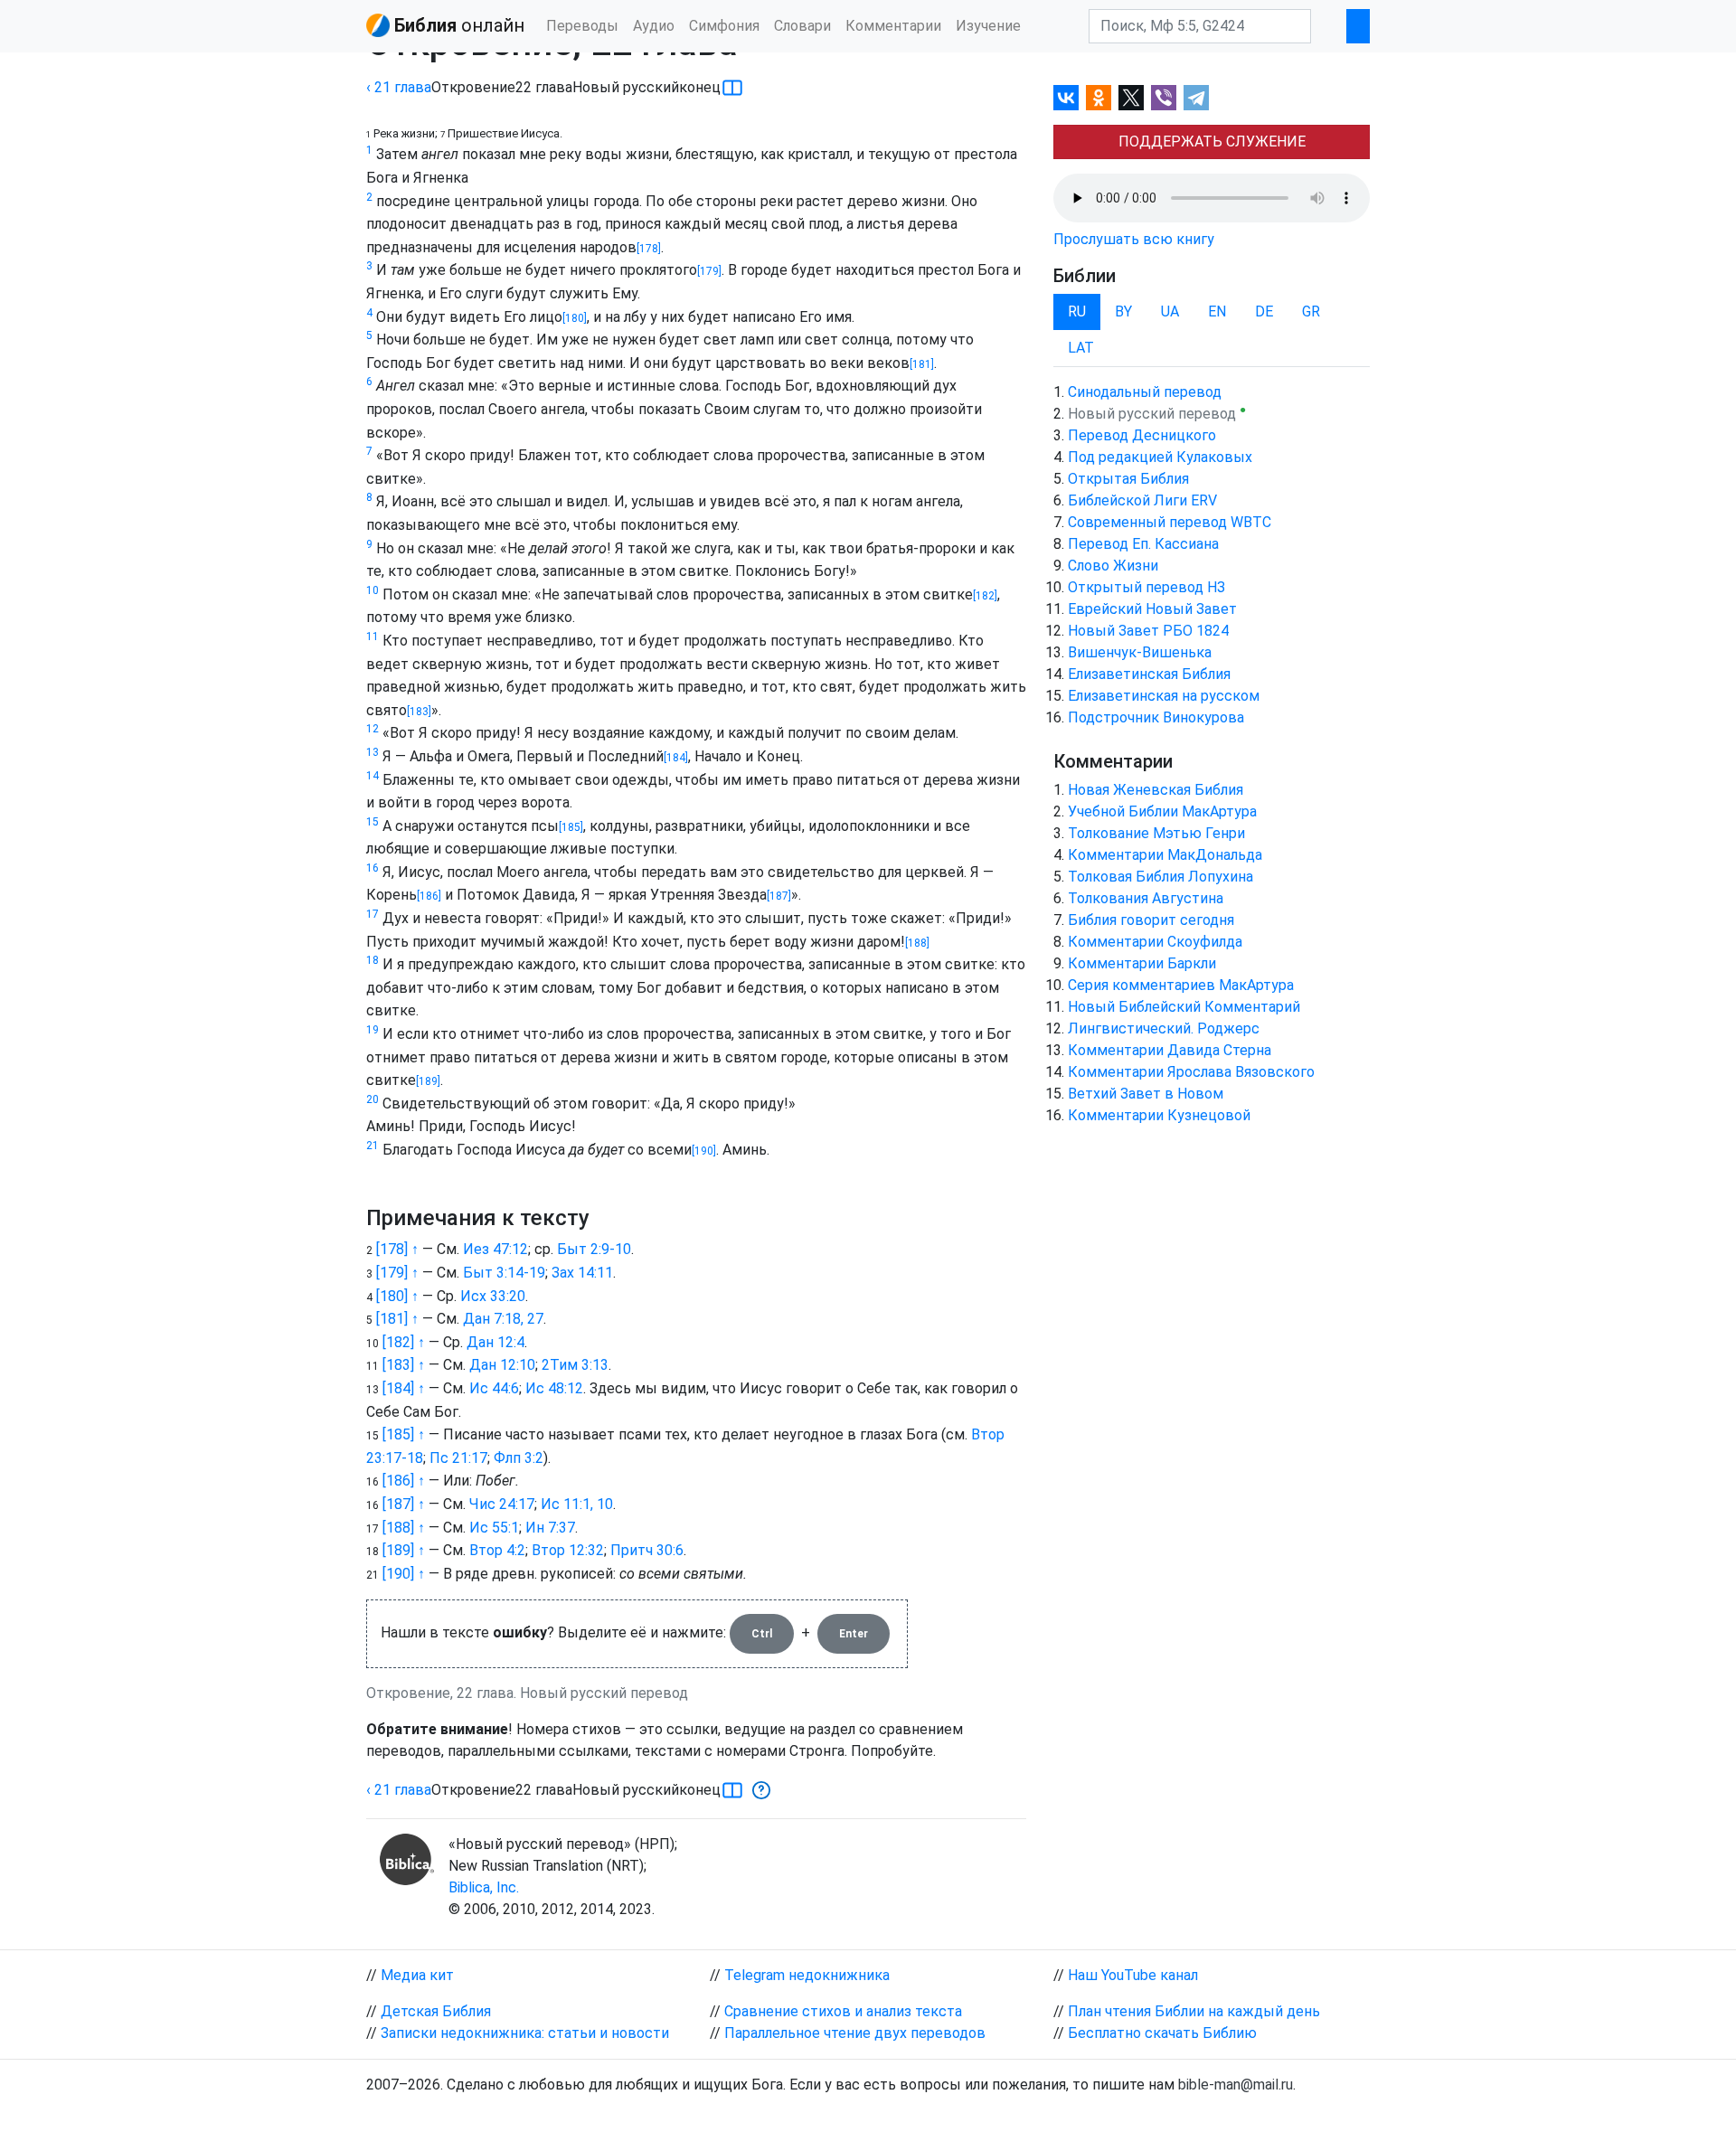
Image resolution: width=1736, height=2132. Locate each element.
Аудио (654, 26)
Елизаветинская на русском (1164, 696)
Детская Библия (436, 2011)
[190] (704, 1151)
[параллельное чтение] (732, 88)
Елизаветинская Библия (1149, 674)
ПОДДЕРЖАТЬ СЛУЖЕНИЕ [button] (1212, 142)
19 (373, 1030)
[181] (922, 364)
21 (373, 1146)
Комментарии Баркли (1142, 963)
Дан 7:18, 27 (503, 1319)
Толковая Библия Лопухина (1160, 877)
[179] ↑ (397, 1273)
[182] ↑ (404, 1342)
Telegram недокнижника (807, 1975)
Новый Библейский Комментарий (1184, 1007)
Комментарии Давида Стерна (1170, 1050)
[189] (428, 1081)
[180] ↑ (397, 1296)
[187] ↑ (404, 1504)
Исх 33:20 (493, 1296)
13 (373, 752)
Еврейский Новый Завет (1152, 609)
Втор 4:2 (497, 1550)
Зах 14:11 (582, 1273)
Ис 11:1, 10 (577, 1504)
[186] (429, 896)
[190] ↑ (404, 1574)
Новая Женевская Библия (1156, 790)
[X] (1131, 98)
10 (373, 590)
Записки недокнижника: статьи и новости (525, 2033)
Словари (802, 26)
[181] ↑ (397, 1319)
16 (373, 868)
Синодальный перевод (1145, 392)
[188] (917, 943)
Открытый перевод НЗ (1146, 587)
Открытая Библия (1128, 479)
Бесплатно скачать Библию (1162, 2033)
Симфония (724, 26)
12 (373, 729)
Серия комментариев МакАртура (1181, 985)
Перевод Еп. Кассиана (1143, 544)
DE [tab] (1264, 311)
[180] (575, 318)
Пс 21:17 (458, 1458)
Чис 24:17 (502, 1504)
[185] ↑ (404, 1434)
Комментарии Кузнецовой (1159, 1115)
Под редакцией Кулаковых (1160, 457)
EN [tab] (1217, 311)
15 (373, 822)
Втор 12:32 (568, 1550)
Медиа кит (417, 1975)
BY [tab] (1123, 311)
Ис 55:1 (494, 1528)
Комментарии (893, 26)
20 (373, 1099)
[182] (985, 596)
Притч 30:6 (647, 1550)
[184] (676, 758)
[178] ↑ (397, 1249)
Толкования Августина (1146, 898)
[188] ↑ (404, 1528)
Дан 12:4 (495, 1342)
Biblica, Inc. (484, 1887)
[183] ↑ (404, 1365)
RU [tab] (1077, 311)
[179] (709, 271)
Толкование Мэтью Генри (1156, 833)
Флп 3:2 (519, 1458)
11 (373, 637)
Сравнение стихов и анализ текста (843, 2011)
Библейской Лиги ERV (1142, 500)
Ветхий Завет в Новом (1146, 1094)
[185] (571, 827)
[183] (419, 712)
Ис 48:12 (554, 1388)
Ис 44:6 (494, 1388)
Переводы (582, 26)
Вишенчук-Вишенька (1140, 652)
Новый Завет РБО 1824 (1148, 631)
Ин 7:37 (550, 1528)
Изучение (988, 26)
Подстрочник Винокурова (1156, 717)
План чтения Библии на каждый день (1194, 2011)
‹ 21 (399, 87)
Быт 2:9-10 (594, 1249)
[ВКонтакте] (1066, 98)
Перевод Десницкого (1142, 435)
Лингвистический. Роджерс (1164, 1028)
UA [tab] (1170, 311)
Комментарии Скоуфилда (1155, 942)
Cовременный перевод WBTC (1170, 522)
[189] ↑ (404, 1550)
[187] (779, 896)
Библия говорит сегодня (1151, 920)
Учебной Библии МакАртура (1162, 811)
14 (373, 776)
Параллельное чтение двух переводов (855, 2033)
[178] (649, 249)
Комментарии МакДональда (1165, 855)
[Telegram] (1196, 98)
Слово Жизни (1113, 566)
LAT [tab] (1081, 348)
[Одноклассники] (1099, 98)
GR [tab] (1311, 311)
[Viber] (1164, 98)
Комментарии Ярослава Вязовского (1191, 1072)
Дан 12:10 (502, 1365)
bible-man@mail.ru (1236, 2085)
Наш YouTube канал (1133, 1975)
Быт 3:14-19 (504, 1273)
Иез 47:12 (495, 1249)
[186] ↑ (404, 1481)
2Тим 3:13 (575, 1365)
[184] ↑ (404, 1388)
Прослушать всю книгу (1134, 239)
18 (373, 960)
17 (373, 914)
